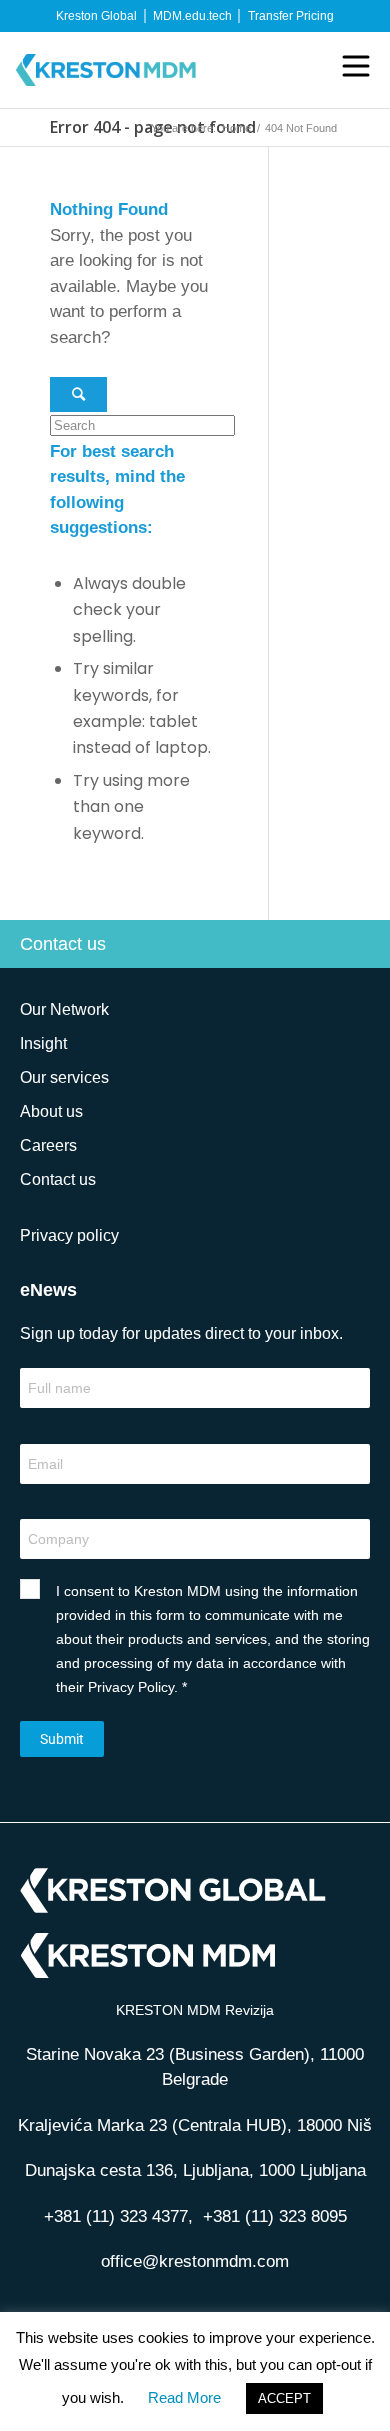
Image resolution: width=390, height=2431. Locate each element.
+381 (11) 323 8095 (275, 2216)
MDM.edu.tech (192, 16)
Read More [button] (184, 2397)
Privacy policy (69, 1235)
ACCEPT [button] (284, 2398)
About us (51, 1111)
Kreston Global (96, 16)
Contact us (63, 944)
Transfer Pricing (291, 16)
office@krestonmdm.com (195, 2261)
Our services (64, 1077)
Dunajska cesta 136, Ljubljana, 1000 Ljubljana (195, 2170)
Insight (43, 1043)
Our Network (64, 1009)
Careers (48, 1145)
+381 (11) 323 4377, (123, 2216)
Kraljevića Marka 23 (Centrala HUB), (195, 2125)
